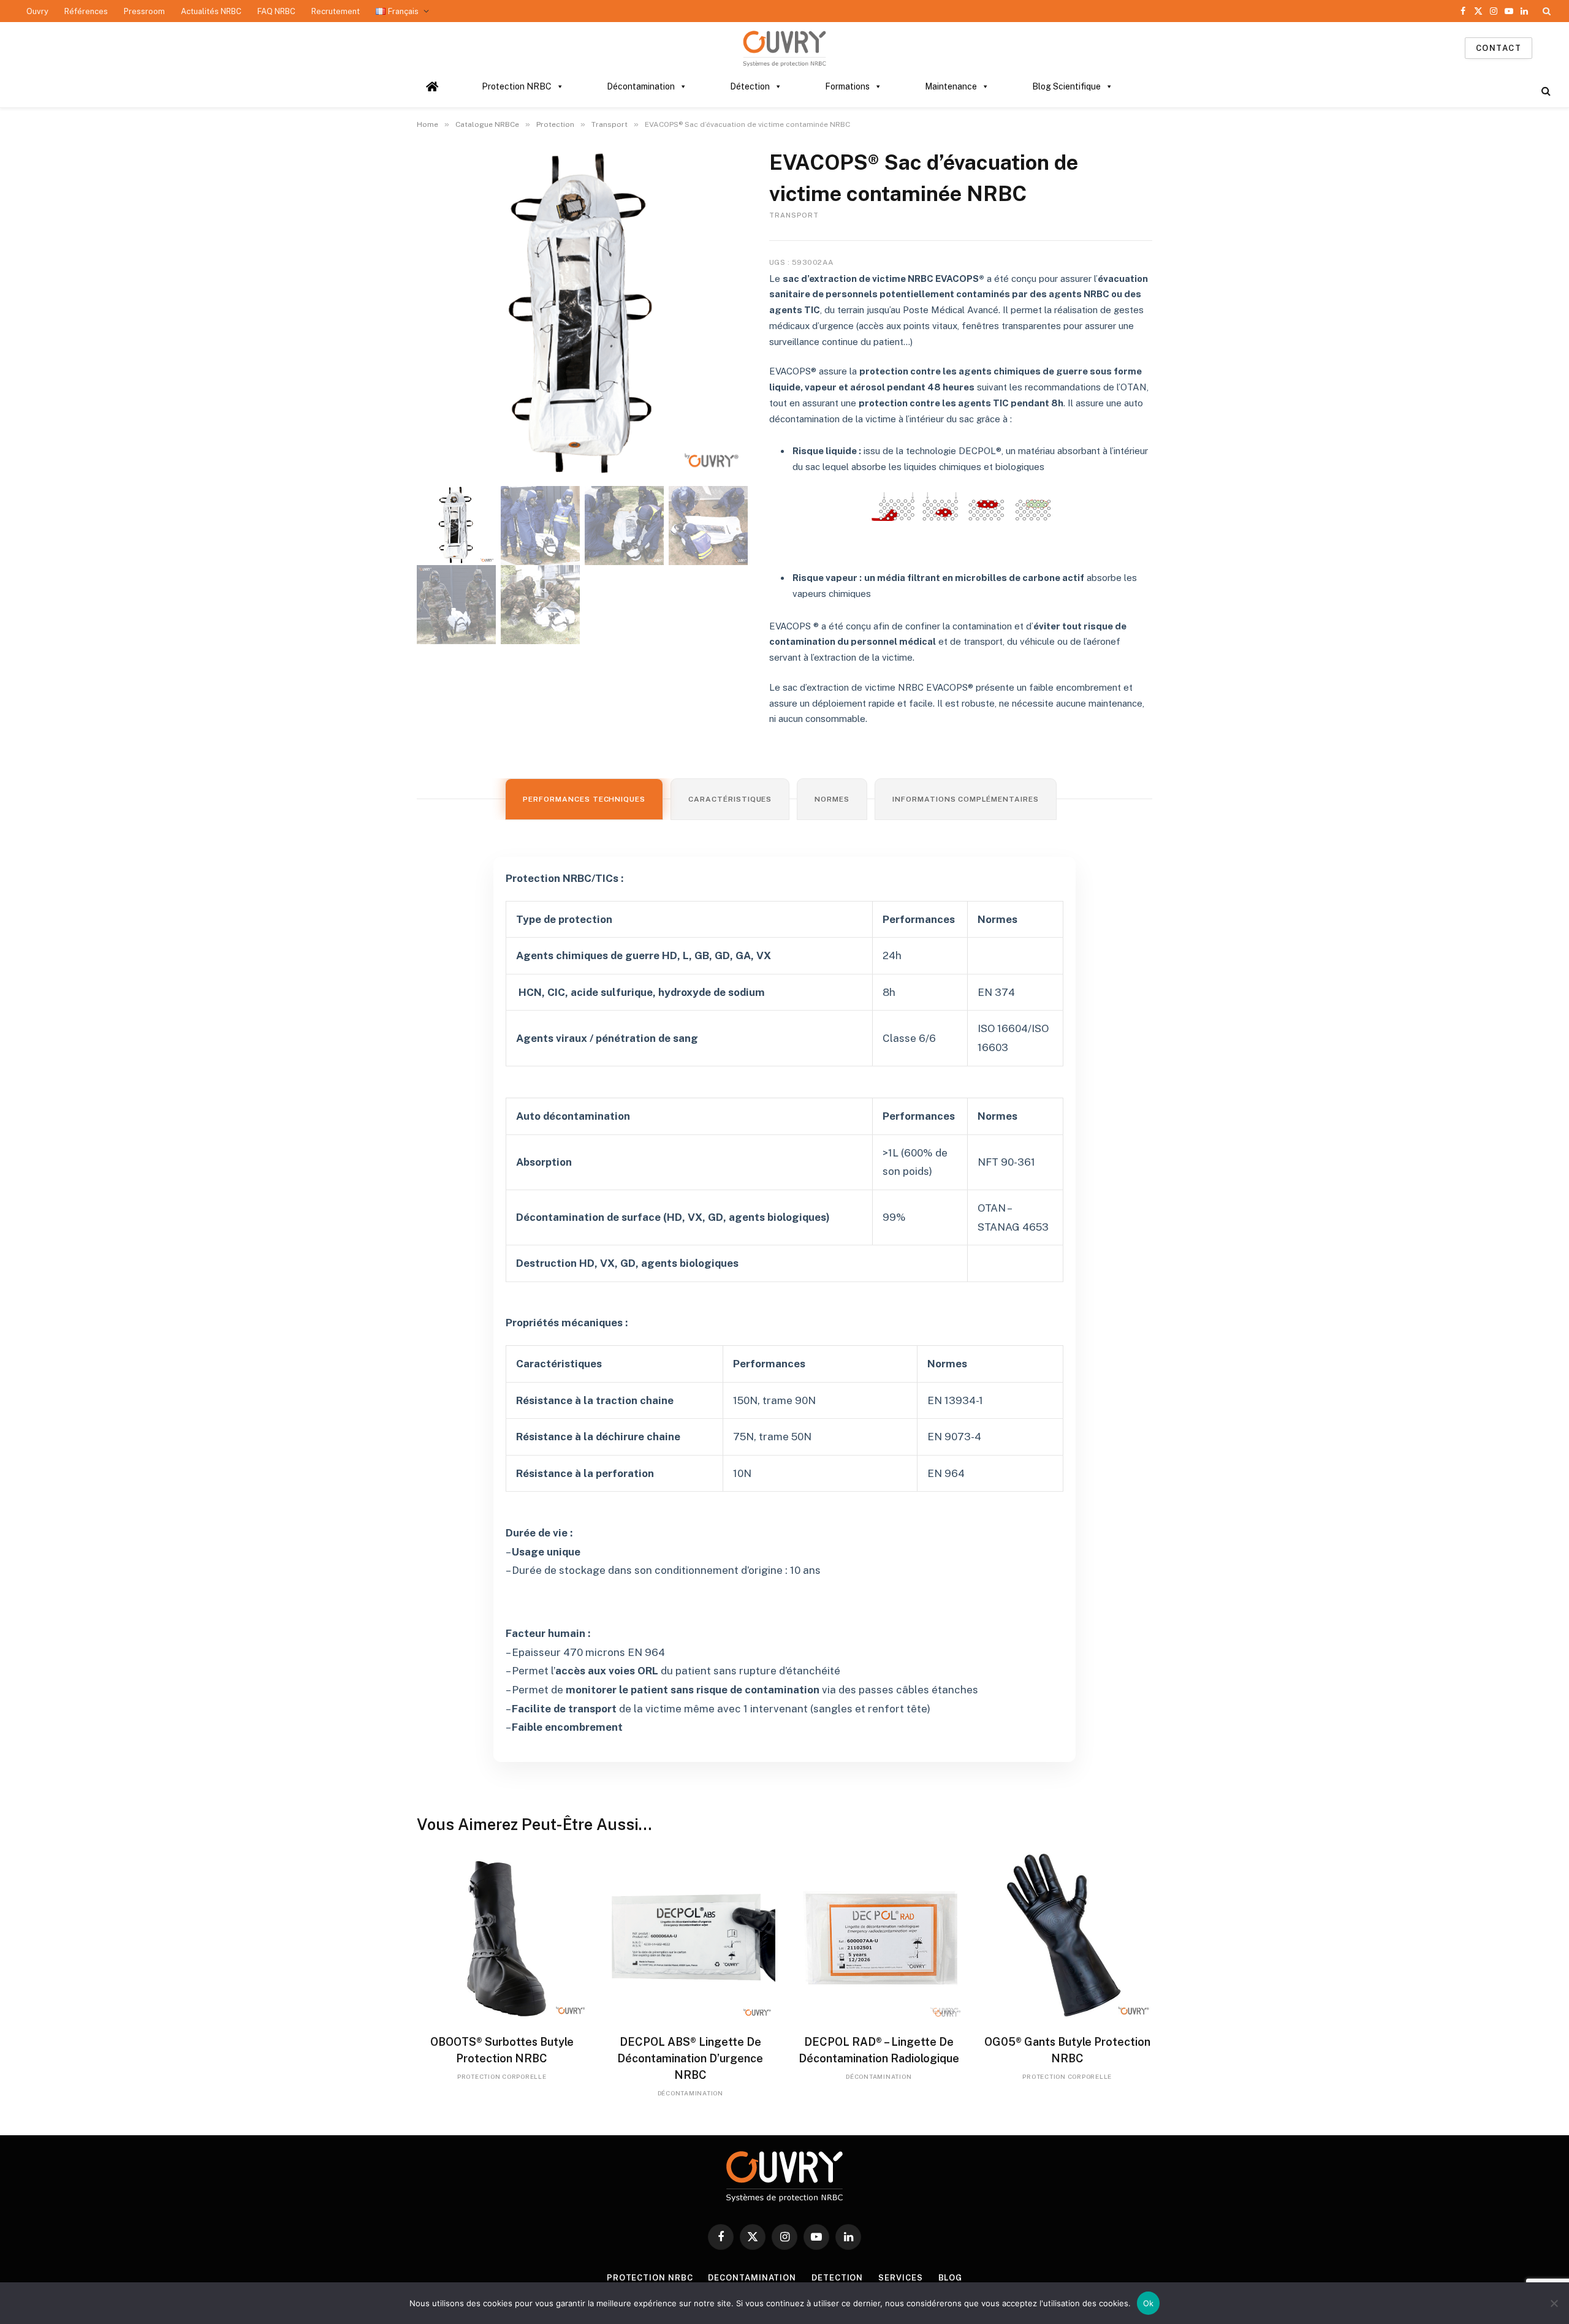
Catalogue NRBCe (487, 124)
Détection (750, 86)
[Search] (1545, 11)
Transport (610, 124)
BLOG (951, 2278)
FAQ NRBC (276, 11)
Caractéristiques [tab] (730, 799)
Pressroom (144, 11)
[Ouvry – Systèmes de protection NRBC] (784, 48)
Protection (555, 124)
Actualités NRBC (211, 11)
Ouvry (37, 11)
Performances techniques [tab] (584, 799)
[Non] (1554, 2303)
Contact (1499, 48)
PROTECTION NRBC (650, 2278)
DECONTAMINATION (752, 2278)
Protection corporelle (502, 2076)
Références (86, 11)
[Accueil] (432, 86)
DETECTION (837, 2278)
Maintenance (951, 86)
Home (427, 124)
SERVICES (900, 2278)
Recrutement (336, 11)
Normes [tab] (832, 799)
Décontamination (641, 86)
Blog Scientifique (1066, 86)
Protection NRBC (517, 86)
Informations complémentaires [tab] (966, 799)
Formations (847, 86)
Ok (1149, 2303)
